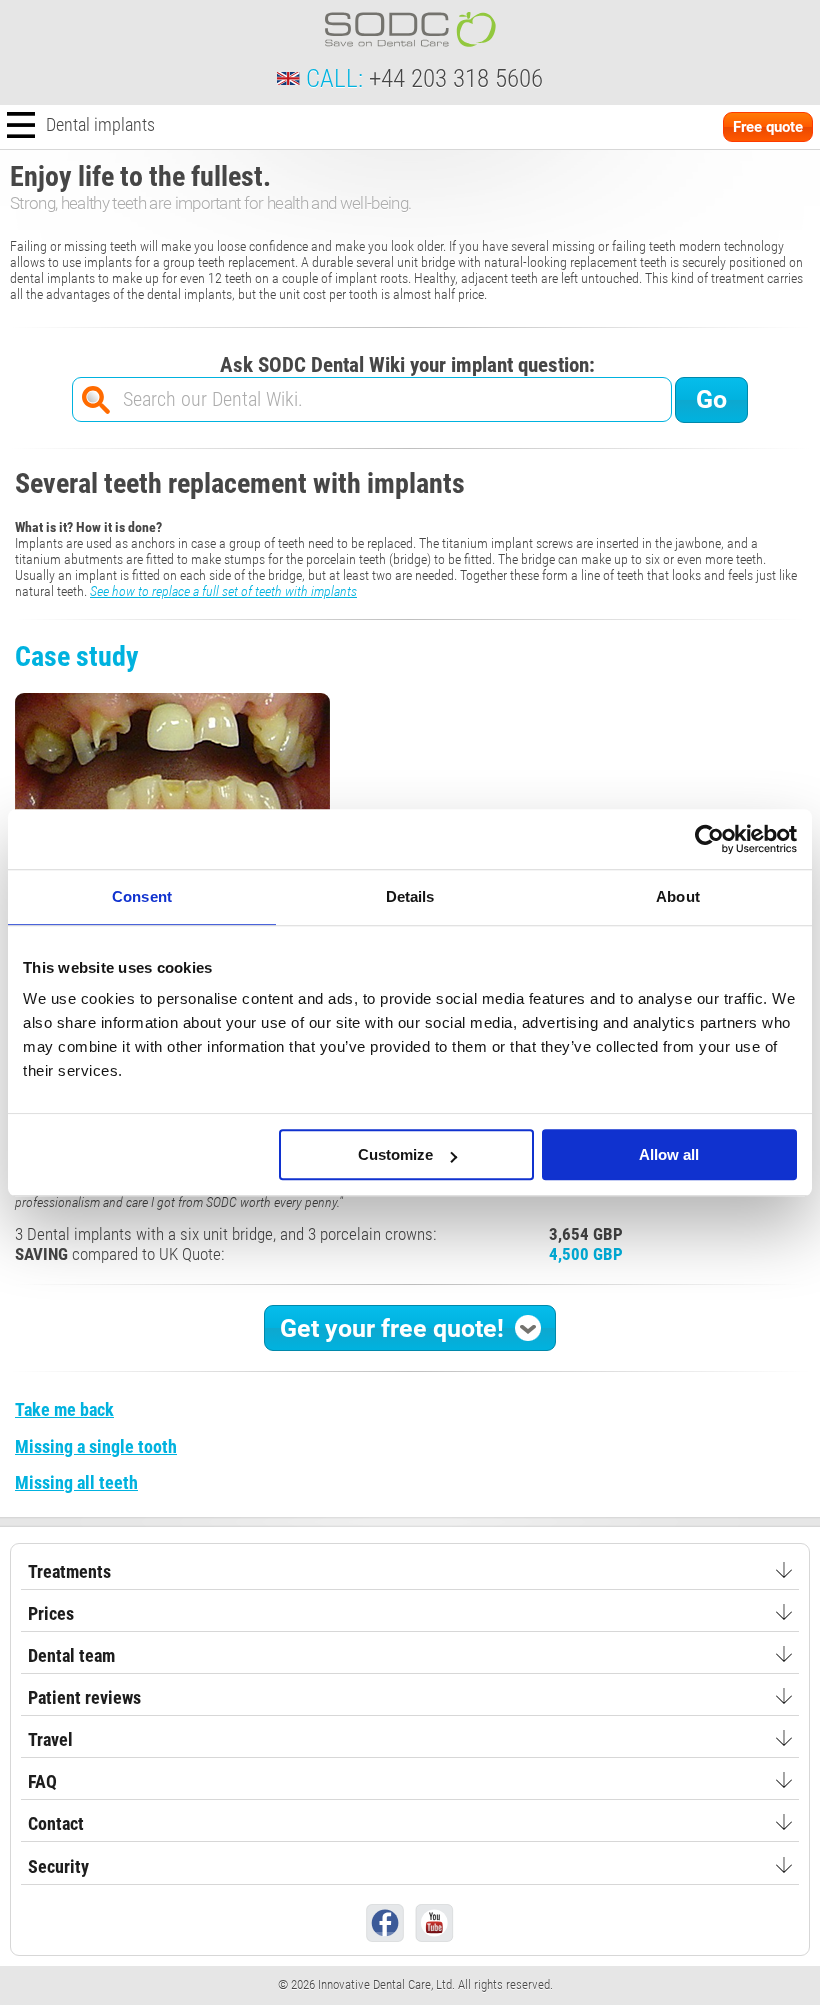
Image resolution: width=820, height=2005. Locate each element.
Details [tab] (410, 896)
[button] (410, 1328)
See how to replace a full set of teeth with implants (223, 591)
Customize (395, 1154)
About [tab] (678, 896)
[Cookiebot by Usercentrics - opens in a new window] (709, 839)
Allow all (669, 1154)
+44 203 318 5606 (456, 78)
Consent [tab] (142, 896)
